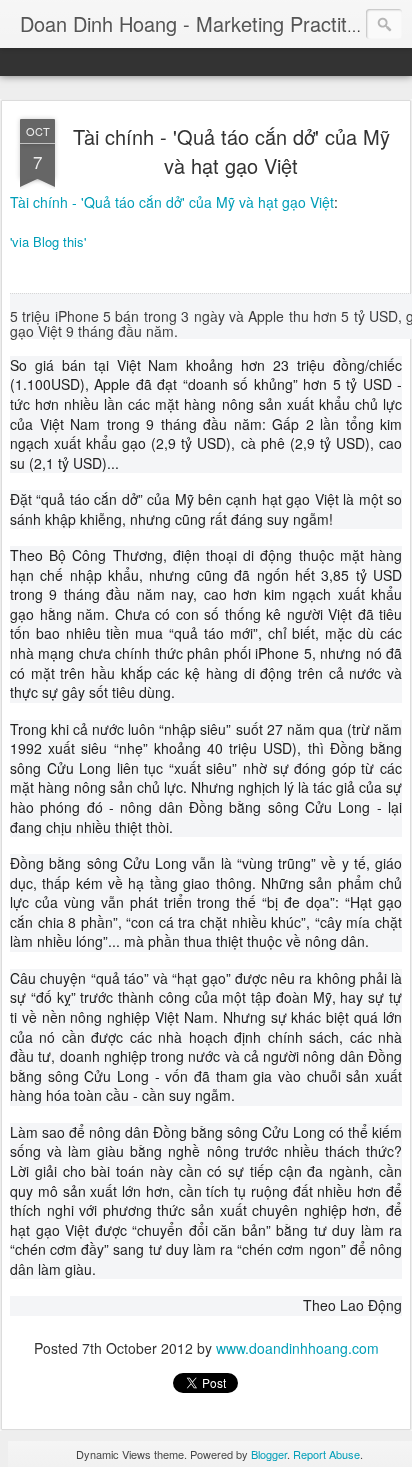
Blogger (269, 1454)
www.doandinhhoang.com (297, 1348)
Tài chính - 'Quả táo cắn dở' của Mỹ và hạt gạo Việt (231, 151)
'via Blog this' (48, 241)
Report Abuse (326, 1454)
